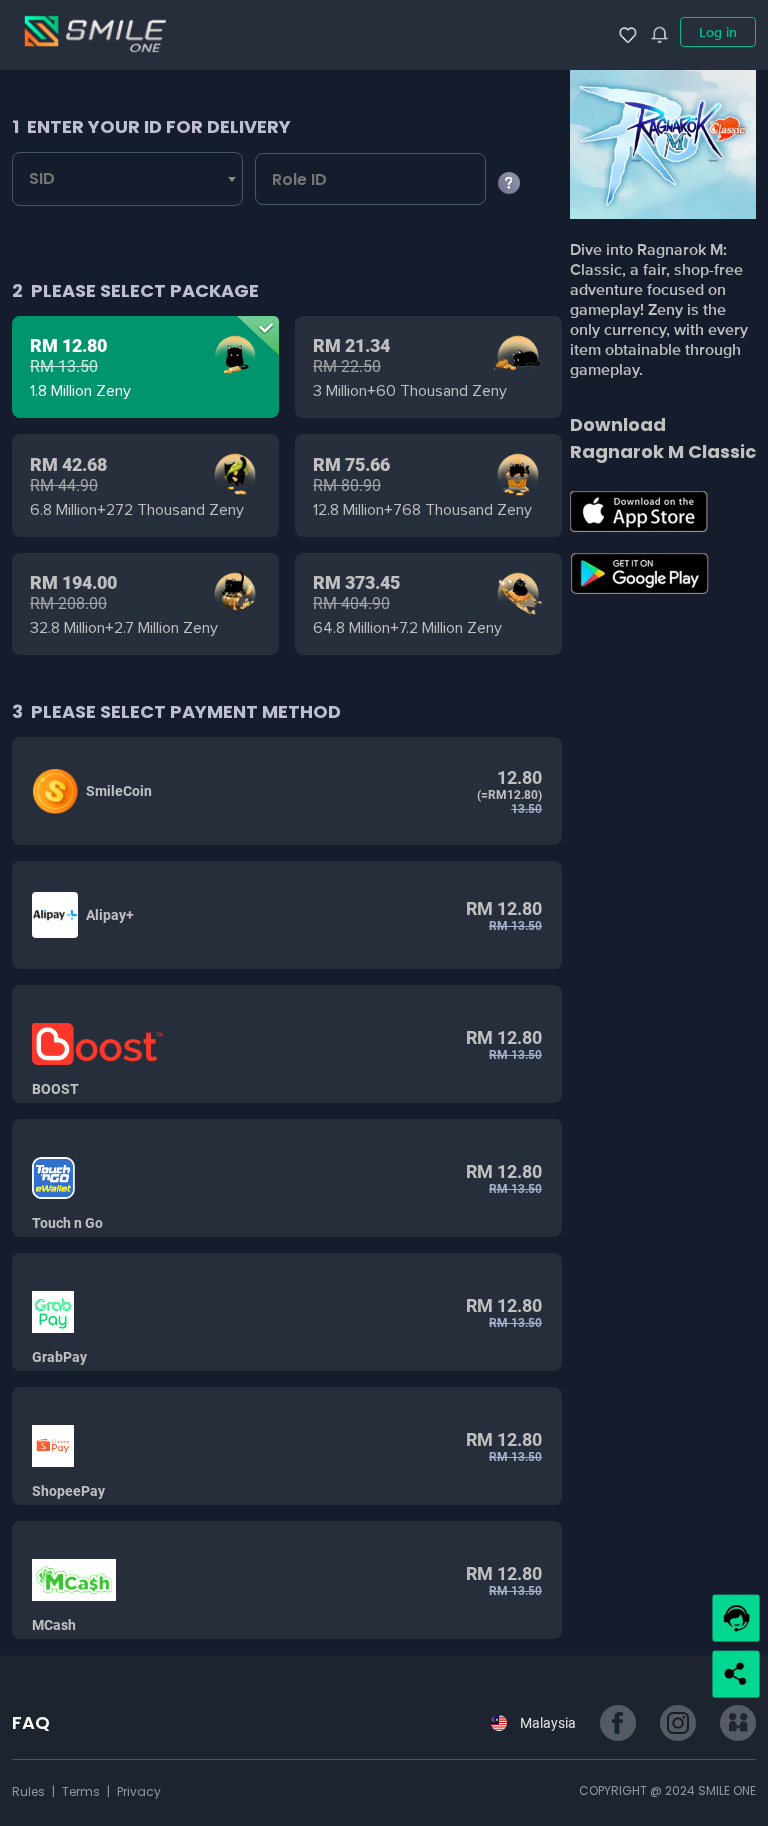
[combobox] (127, 179)
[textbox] (52, 179)
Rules (30, 1791)
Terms (82, 1791)
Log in (718, 32)
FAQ (31, 1722)
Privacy (139, 1791)
